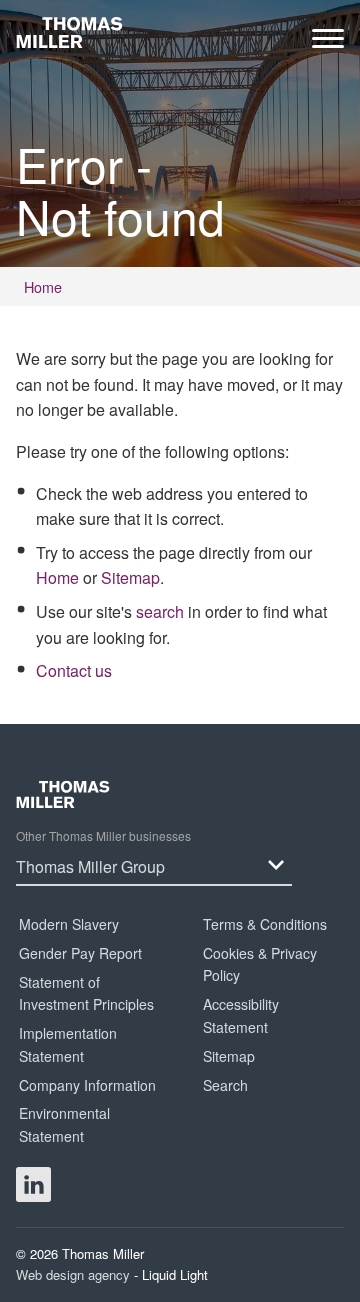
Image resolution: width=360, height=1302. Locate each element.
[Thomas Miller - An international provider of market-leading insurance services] (69, 32)
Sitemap (130, 577)
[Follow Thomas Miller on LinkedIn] (33, 1184)
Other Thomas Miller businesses (103, 835)
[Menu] (328, 43)
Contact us (74, 670)
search (160, 611)
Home (57, 577)
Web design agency (75, 1274)
